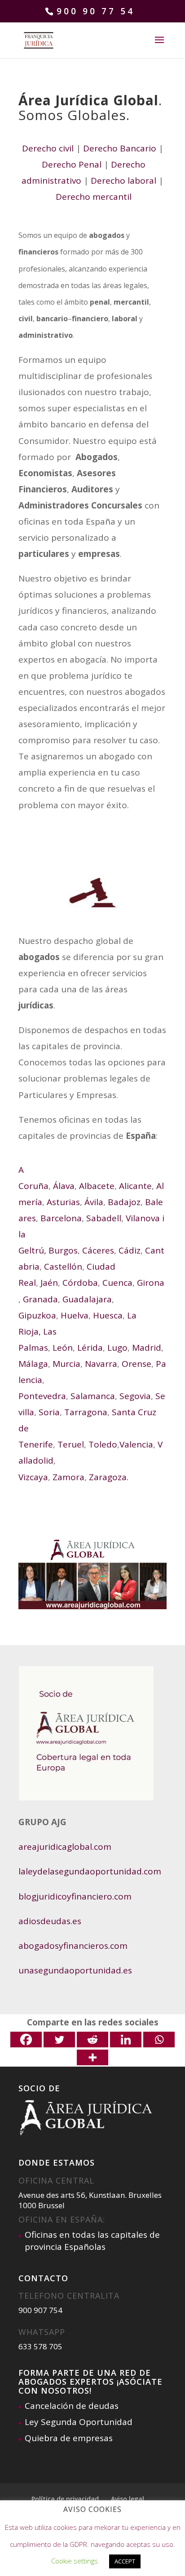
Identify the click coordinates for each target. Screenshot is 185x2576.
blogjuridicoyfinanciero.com (75, 1896)
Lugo (117, 1348)
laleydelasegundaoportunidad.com (91, 1871)
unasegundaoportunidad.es (75, 1970)
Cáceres (98, 1250)
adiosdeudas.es (50, 1921)
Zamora (68, 1477)
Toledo (102, 1444)
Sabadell (104, 1218)
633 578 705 (40, 2346)
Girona (151, 1283)
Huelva (73, 1315)
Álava (63, 1186)
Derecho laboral (123, 181)
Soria (49, 1412)
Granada (40, 1299)
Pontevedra (42, 1396)
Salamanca (93, 1396)
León (63, 1348)
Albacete (96, 1186)
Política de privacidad (65, 2499)
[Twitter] (59, 2040)
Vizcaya (33, 1477)
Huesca (108, 1315)
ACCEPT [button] (125, 2561)
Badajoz (124, 1202)
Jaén (48, 1283)
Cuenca (117, 1283)
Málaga (33, 1364)
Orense (137, 1364)
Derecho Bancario (120, 148)
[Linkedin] (126, 2040)
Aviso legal (128, 2499)
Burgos (63, 1250)
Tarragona (86, 1412)
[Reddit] (92, 2040)
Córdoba (80, 1283)
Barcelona (61, 1218)
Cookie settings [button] (75, 2561)
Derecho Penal (72, 164)
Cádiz (130, 1250)
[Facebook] (26, 2040)
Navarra (101, 1364)
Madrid (147, 1348)
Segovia (135, 1396)
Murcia (66, 1364)
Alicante (134, 1186)
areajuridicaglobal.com (65, 1847)
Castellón (63, 1266)
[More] (92, 2057)
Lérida (89, 1348)
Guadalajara (87, 1299)
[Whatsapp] (159, 2040)
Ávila (93, 1202)
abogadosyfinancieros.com (73, 1946)
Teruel (71, 1444)
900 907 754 (40, 2310)
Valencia (136, 1444)
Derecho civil (48, 148)
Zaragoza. (109, 1477)
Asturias (63, 1202)
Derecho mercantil (94, 197)
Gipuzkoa (37, 1315)
